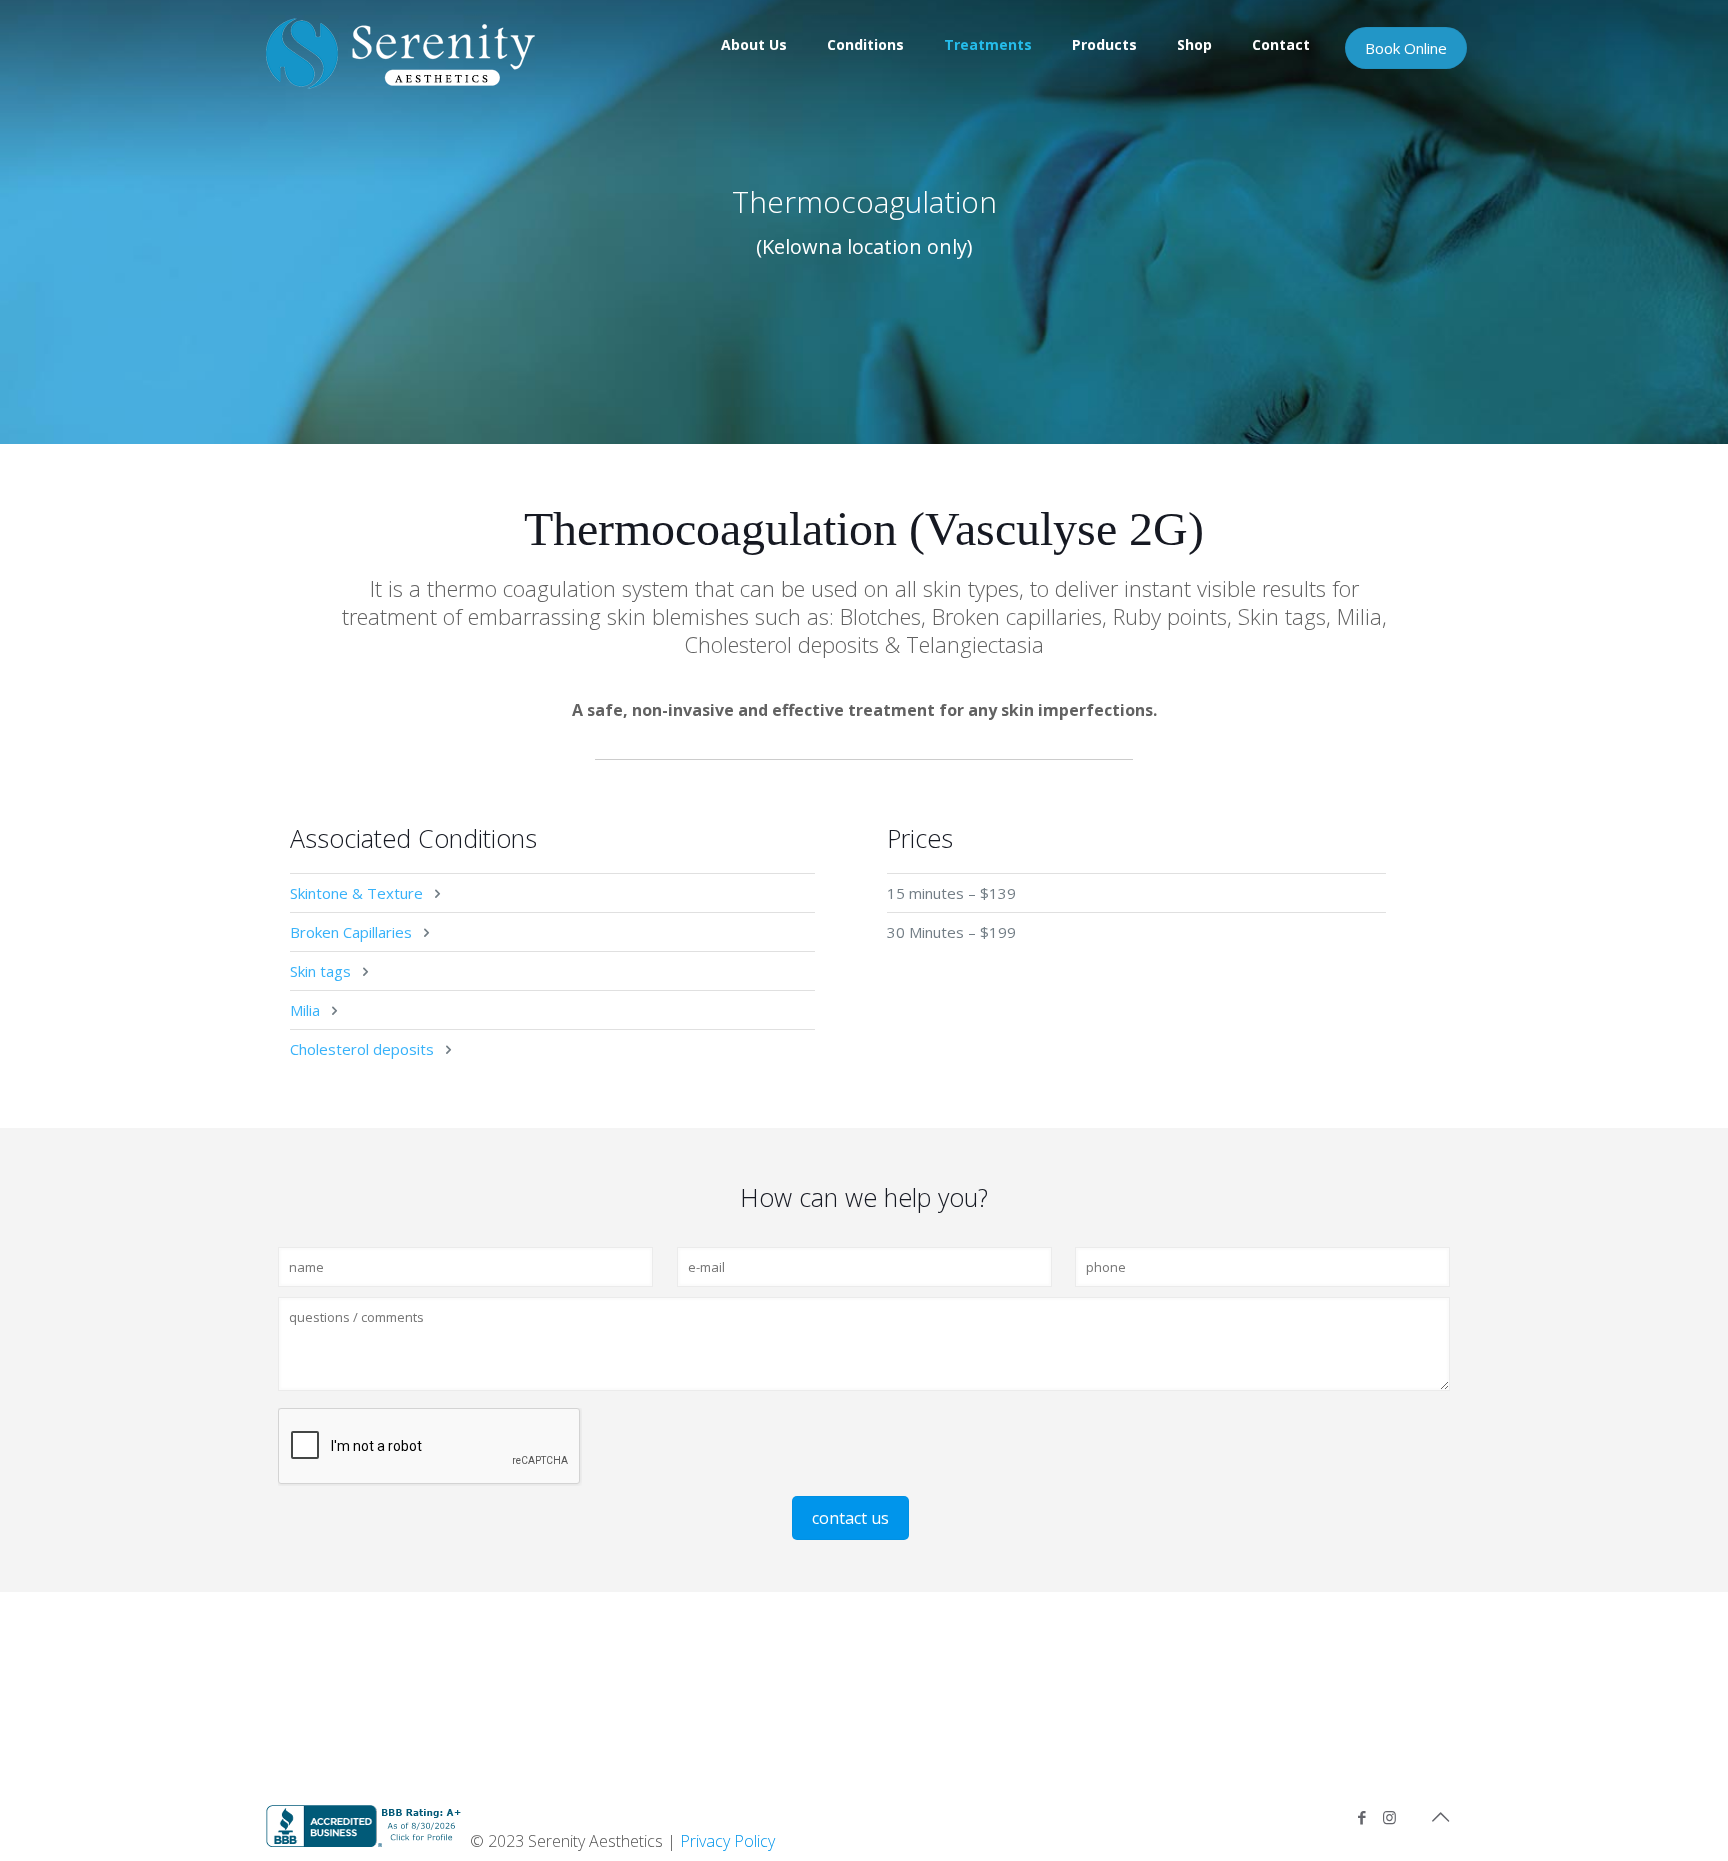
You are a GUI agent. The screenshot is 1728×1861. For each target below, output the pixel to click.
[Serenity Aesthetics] (400, 52)
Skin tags (320, 971)
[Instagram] (1389, 1817)
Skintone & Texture (356, 893)
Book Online (1406, 48)
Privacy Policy (727, 1841)
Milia (305, 1010)
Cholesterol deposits (362, 1049)
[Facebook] (1362, 1817)
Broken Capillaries (351, 932)
